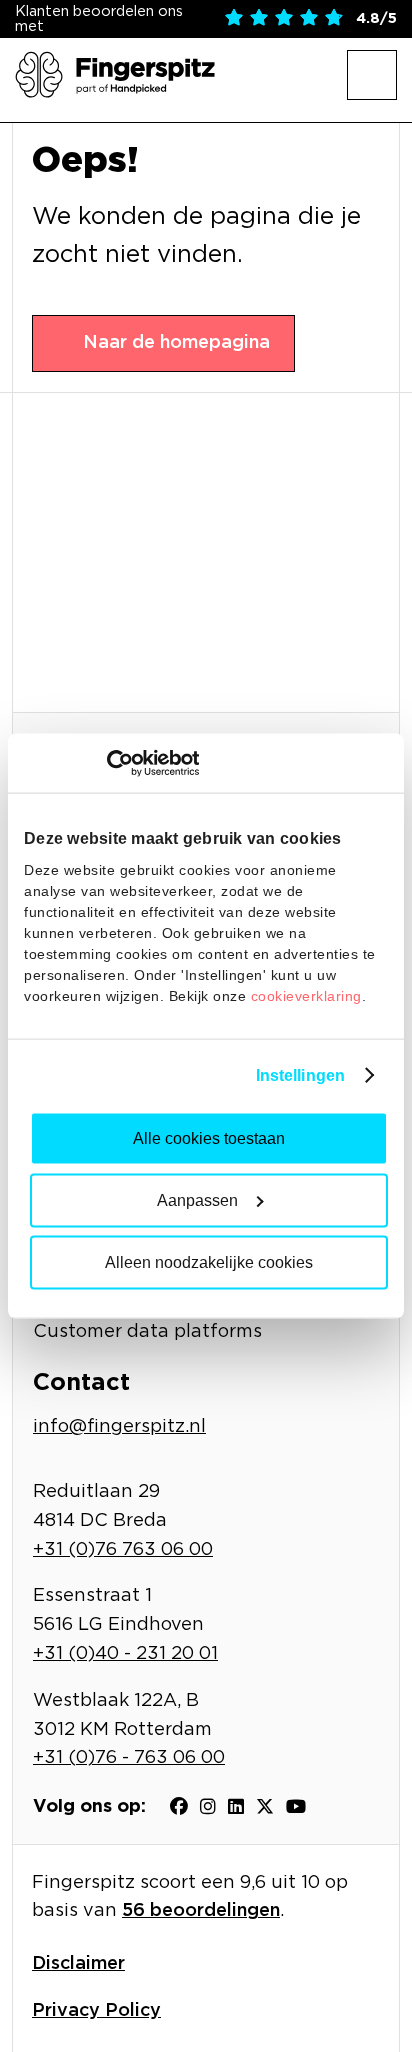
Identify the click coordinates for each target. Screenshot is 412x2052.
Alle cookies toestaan (209, 1137)
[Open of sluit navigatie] (372, 75)
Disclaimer (78, 1964)
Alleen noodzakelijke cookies (209, 1261)
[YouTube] (296, 1807)
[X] (265, 1807)
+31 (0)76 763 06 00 (123, 1550)
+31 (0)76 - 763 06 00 (129, 1758)
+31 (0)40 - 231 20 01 (125, 1654)
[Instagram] (208, 1807)
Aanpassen (197, 1199)
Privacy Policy (96, 2011)
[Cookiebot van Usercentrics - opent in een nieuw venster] (111, 763)
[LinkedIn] (236, 1807)
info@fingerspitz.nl (119, 1427)
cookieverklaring (306, 995)
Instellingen (300, 1074)
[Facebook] (179, 1807)
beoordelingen (201, 1911)
